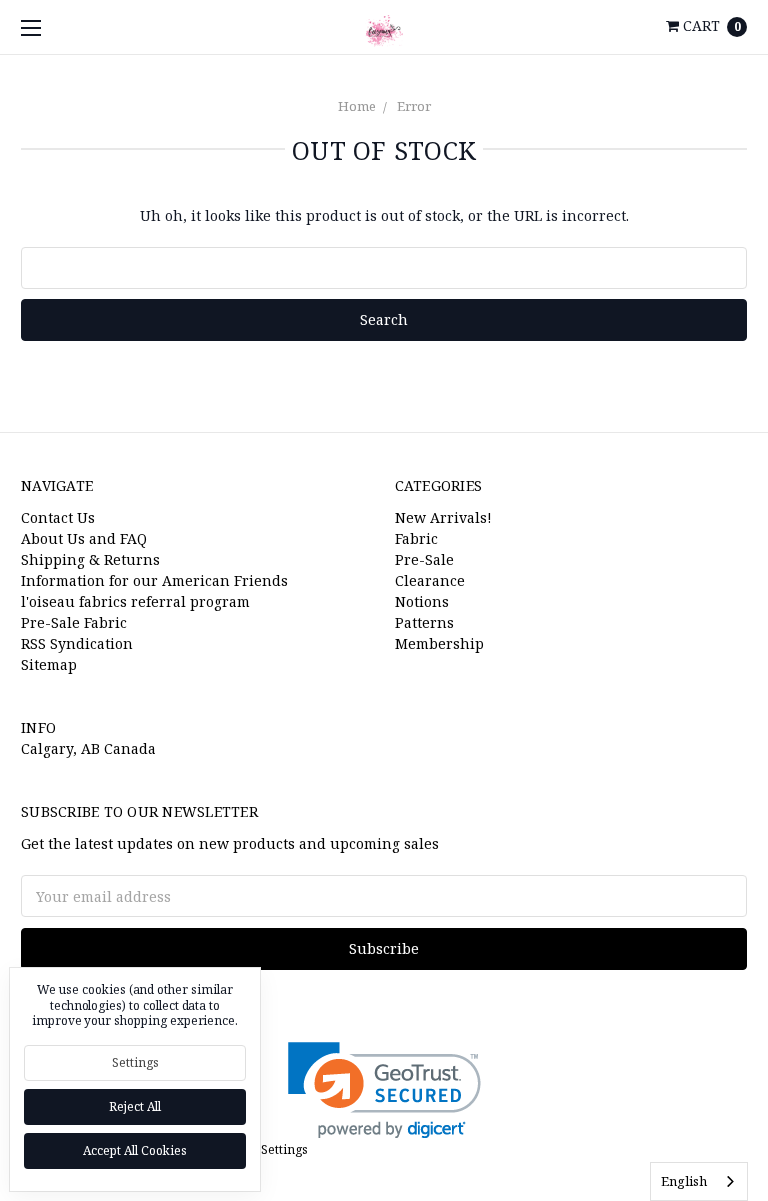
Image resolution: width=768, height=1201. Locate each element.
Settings (135, 1062)
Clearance (430, 580)
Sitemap (49, 664)
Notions (422, 601)
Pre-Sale (424, 559)
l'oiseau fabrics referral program (135, 601)
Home (357, 106)
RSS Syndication (77, 643)
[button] (384, 1090)
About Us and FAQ (84, 538)
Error (414, 106)
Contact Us (58, 517)
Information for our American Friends (154, 580)
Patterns (424, 622)
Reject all (135, 1106)
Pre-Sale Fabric (74, 622)
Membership (439, 643)
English (684, 1181)
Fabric (416, 538)
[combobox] (699, 1181)
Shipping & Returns (90, 559)
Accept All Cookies (135, 1150)
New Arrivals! (443, 517)
